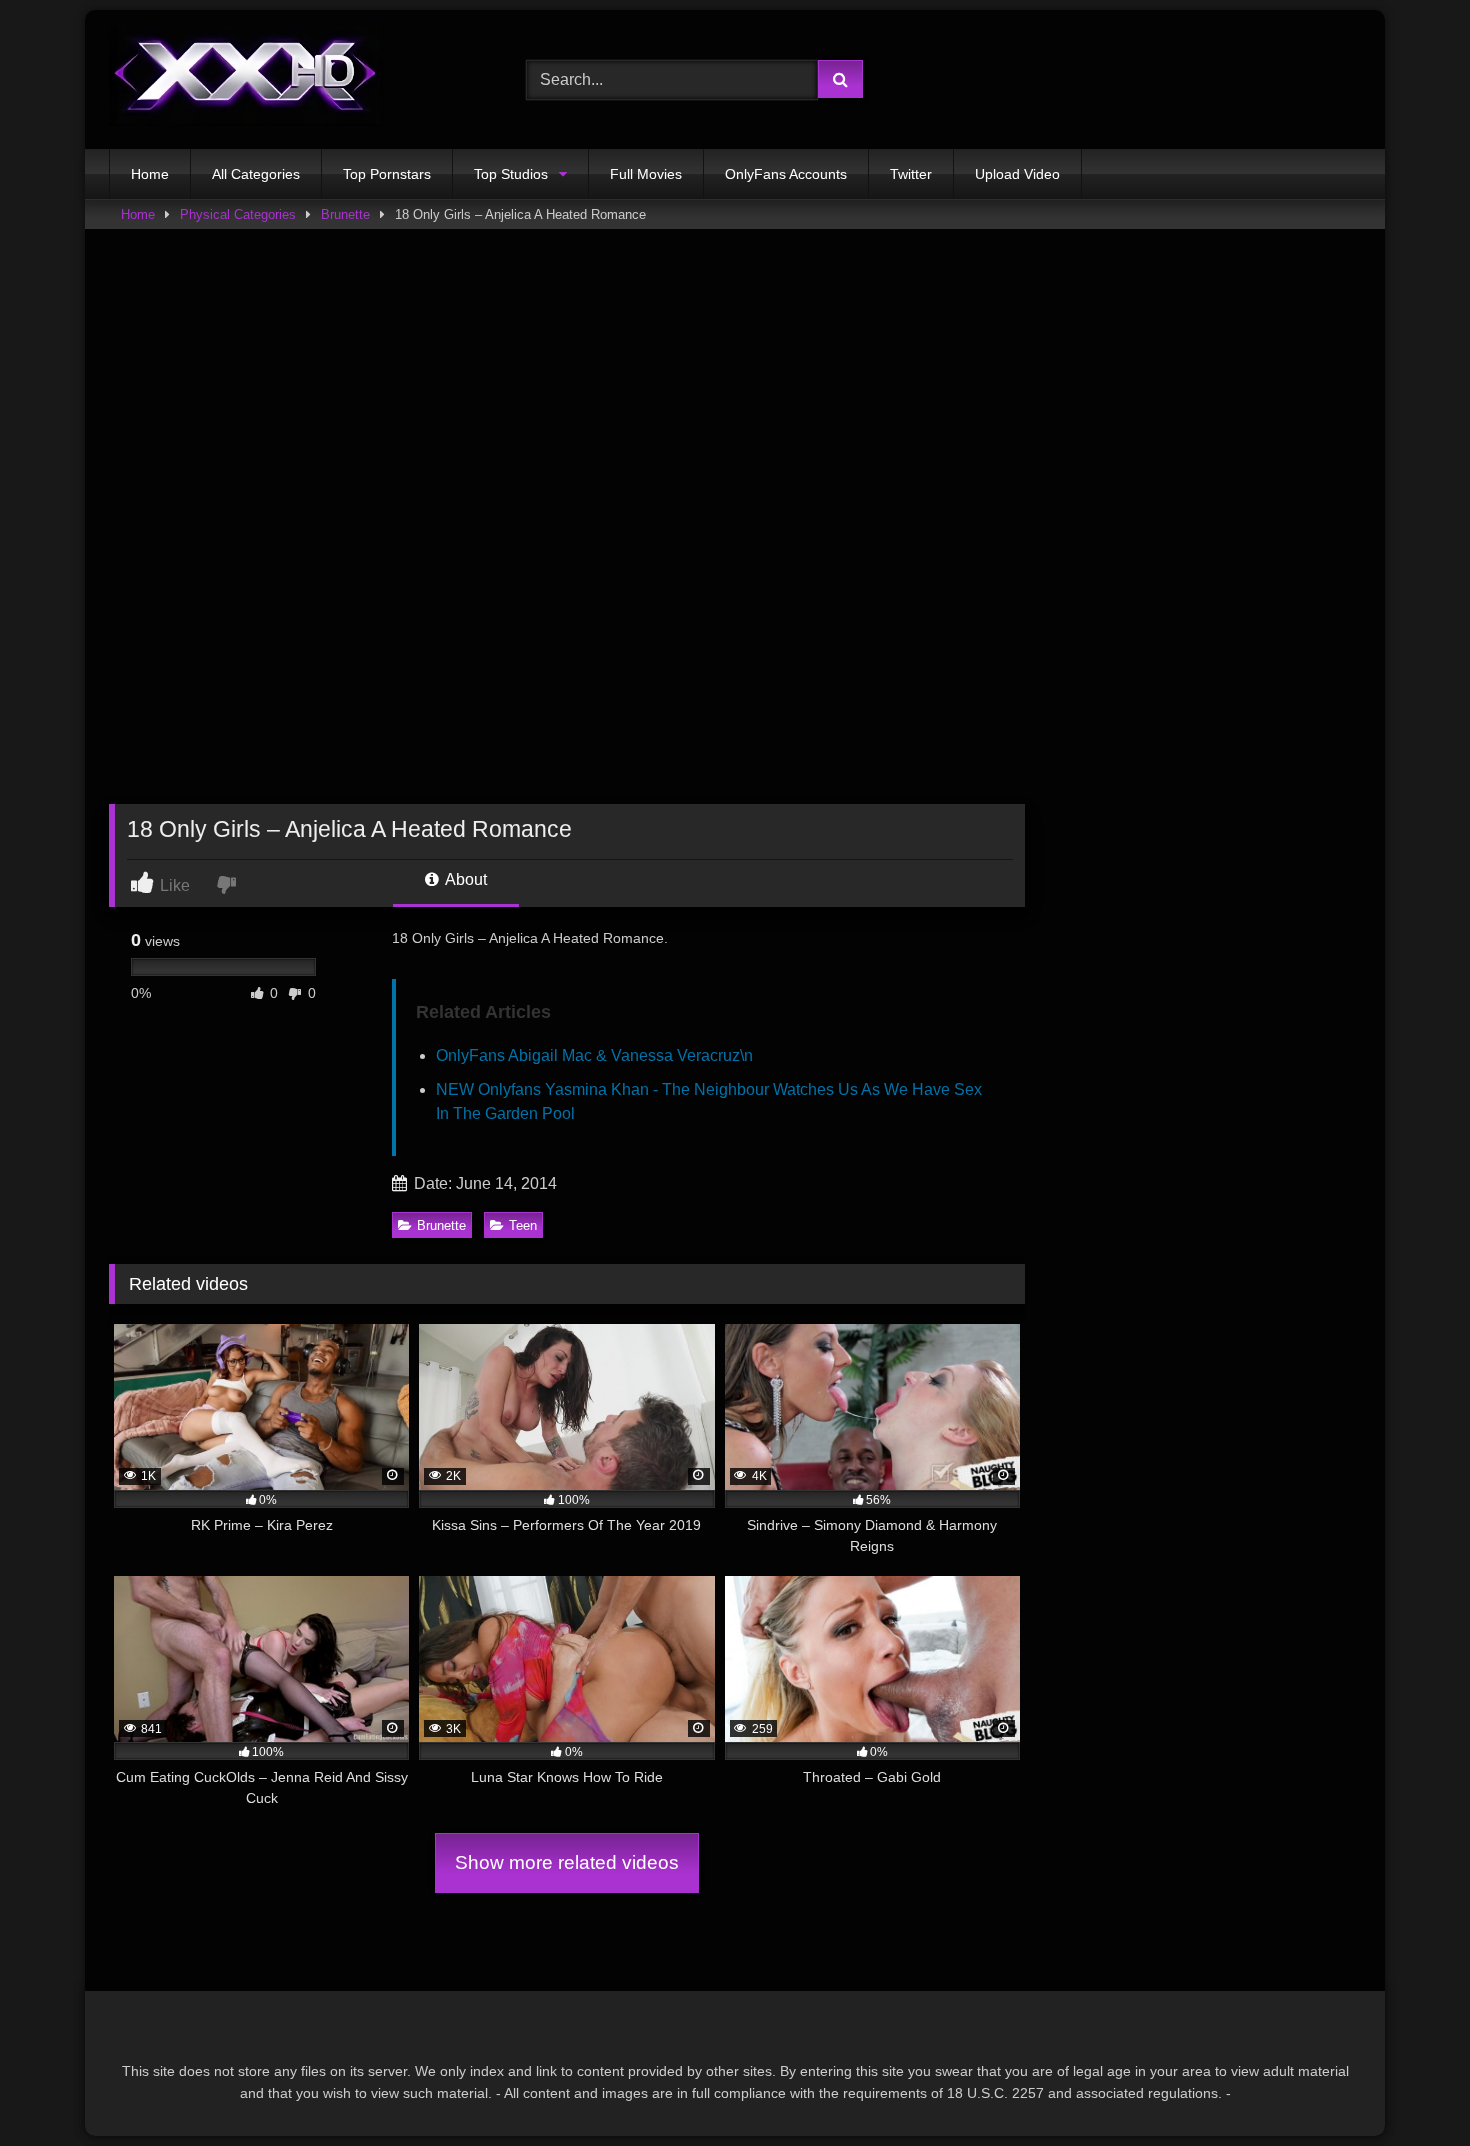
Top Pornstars (387, 174)
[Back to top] (1408, 2086)
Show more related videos (567, 1862)
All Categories (256, 174)
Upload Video (1017, 174)
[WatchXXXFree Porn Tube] (246, 79)
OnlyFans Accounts (786, 174)
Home (150, 174)
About (464, 879)
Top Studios (511, 174)
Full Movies (646, 174)
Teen (523, 1225)
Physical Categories (238, 214)
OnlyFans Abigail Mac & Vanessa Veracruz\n (594, 1055)
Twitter (911, 174)
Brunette (345, 214)
